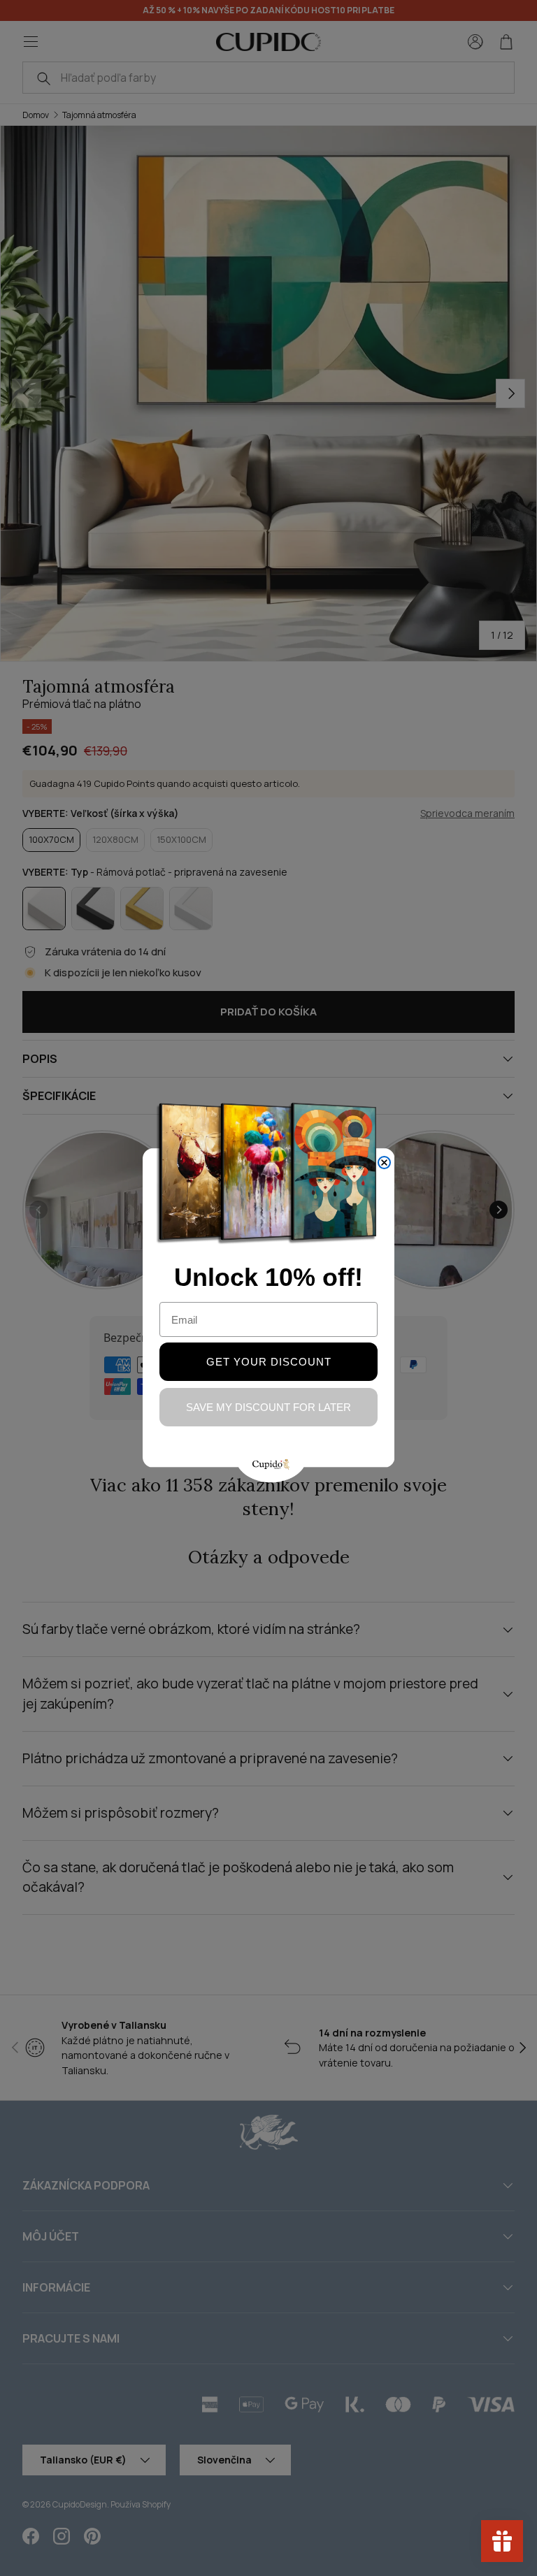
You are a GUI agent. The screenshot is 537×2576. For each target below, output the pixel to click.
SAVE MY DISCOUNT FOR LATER (268, 1407)
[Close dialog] (384, 1163)
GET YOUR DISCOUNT (269, 1362)
